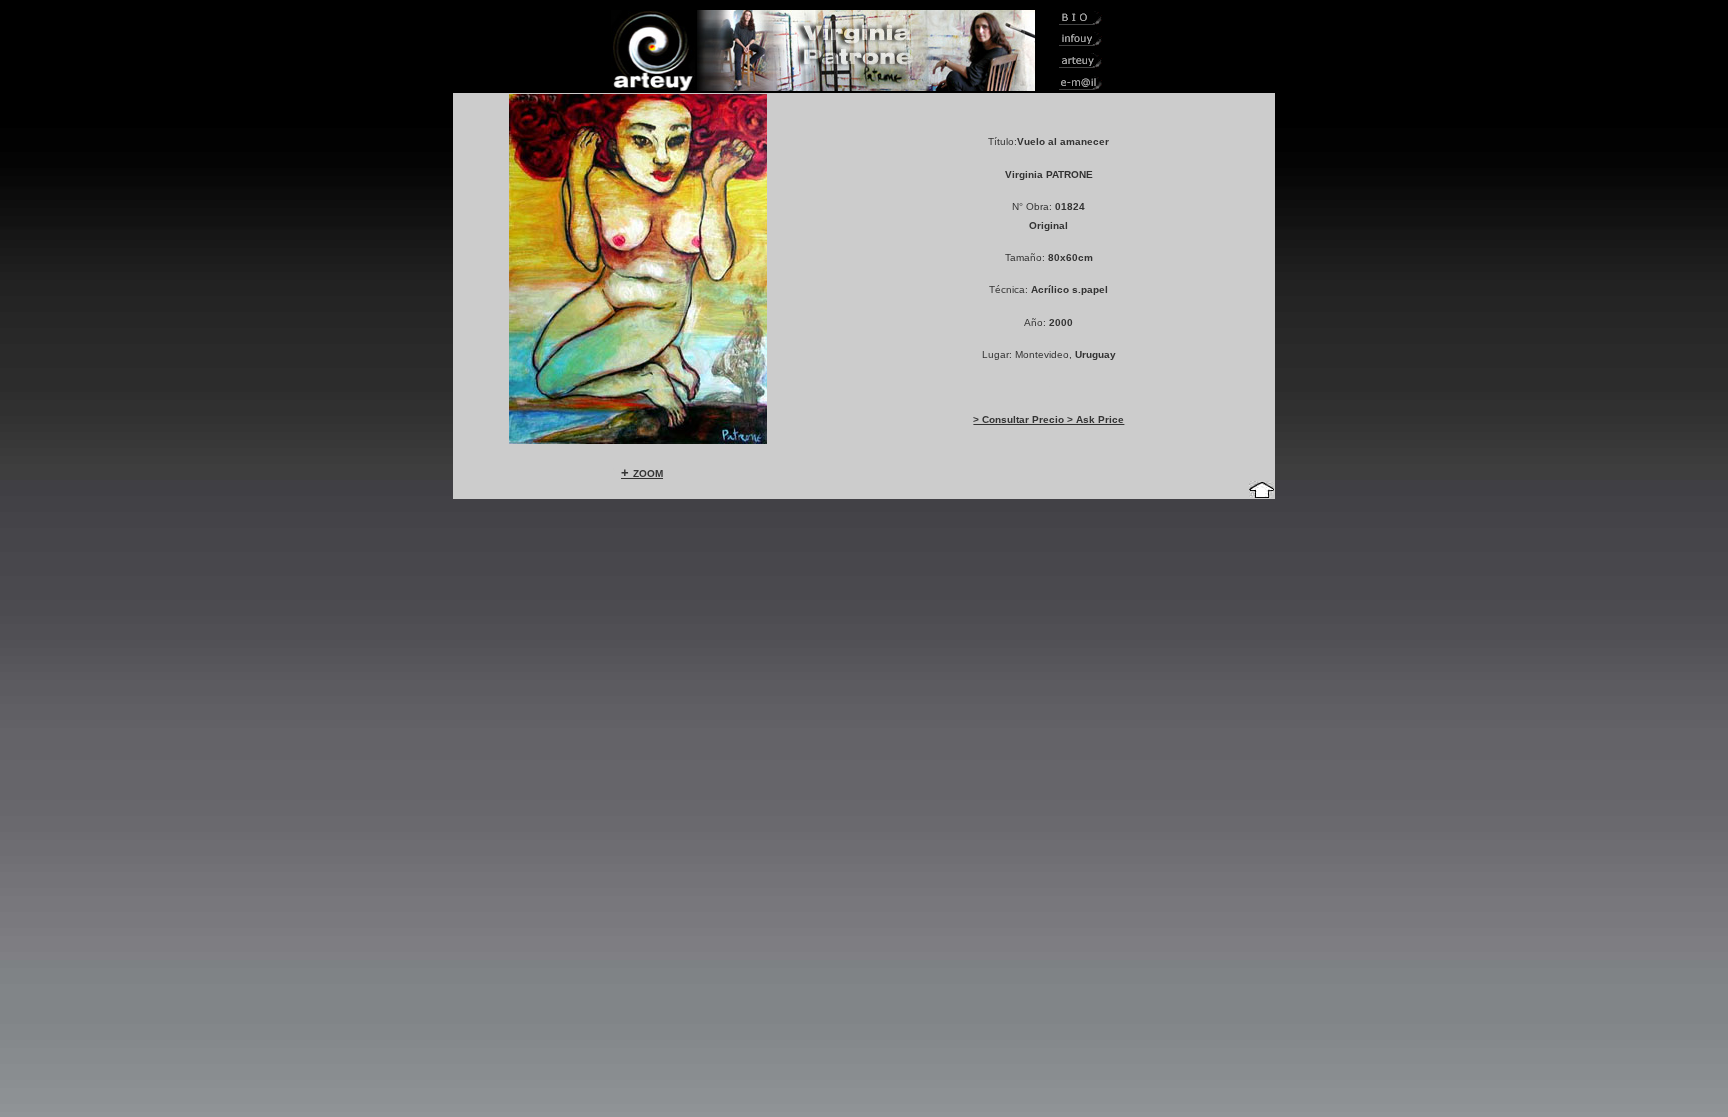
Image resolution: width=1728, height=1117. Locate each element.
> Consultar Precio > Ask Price (1048, 419)
